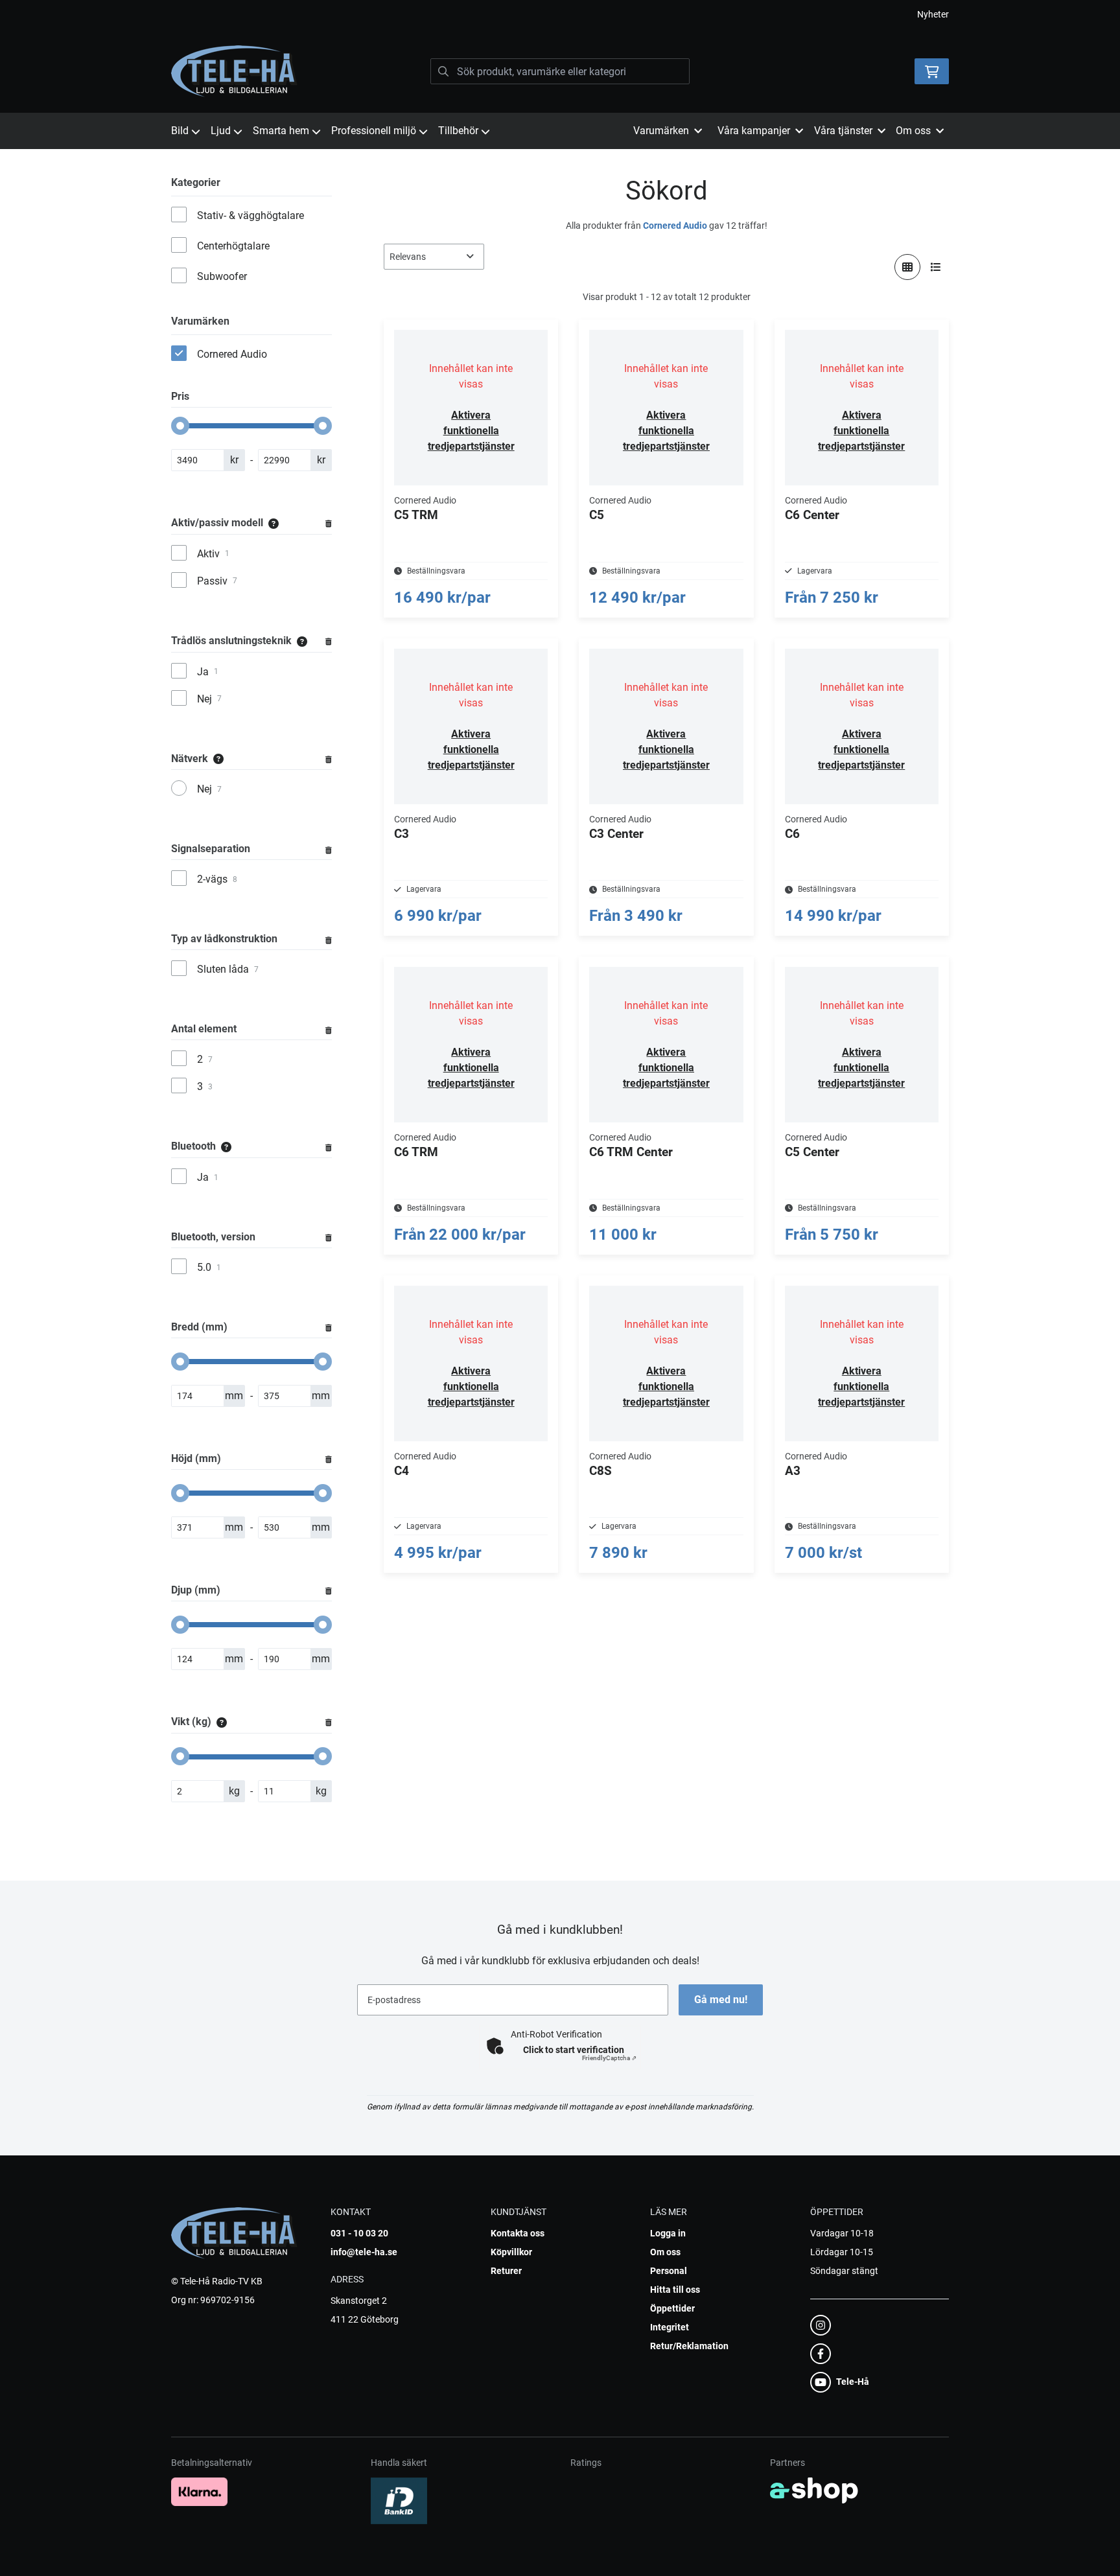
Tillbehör (458, 131)
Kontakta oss (518, 2233)
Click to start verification (574, 2050)
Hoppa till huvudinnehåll (555, 17)
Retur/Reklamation (689, 2346)
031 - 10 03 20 (359, 2233)
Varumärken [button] (661, 131)
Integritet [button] (670, 2327)
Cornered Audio (675, 226)
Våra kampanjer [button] (754, 131)
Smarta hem (281, 131)
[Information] (274, 523)
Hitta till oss (675, 2290)
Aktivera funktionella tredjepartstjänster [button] (471, 431)
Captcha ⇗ (609, 2058)
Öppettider (672, 2308)
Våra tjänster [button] (843, 131)
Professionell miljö (374, 131)
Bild (180, 131)
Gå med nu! (721, 2000)
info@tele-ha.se (364, 2252)
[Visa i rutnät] (907, 267)
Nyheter (933, 14)
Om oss (665, 2252)
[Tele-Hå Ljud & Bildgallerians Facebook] (876, 2354)
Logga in (668, 2233)
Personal (669, 2271)
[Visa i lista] (936, 267)
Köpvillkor (511, 2252)
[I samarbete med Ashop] (814, 2490)
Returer (506, 2271)
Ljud (221, 131)
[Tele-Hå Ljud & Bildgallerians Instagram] (876, 2325)
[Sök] (443, 71)
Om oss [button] (913, 131)
